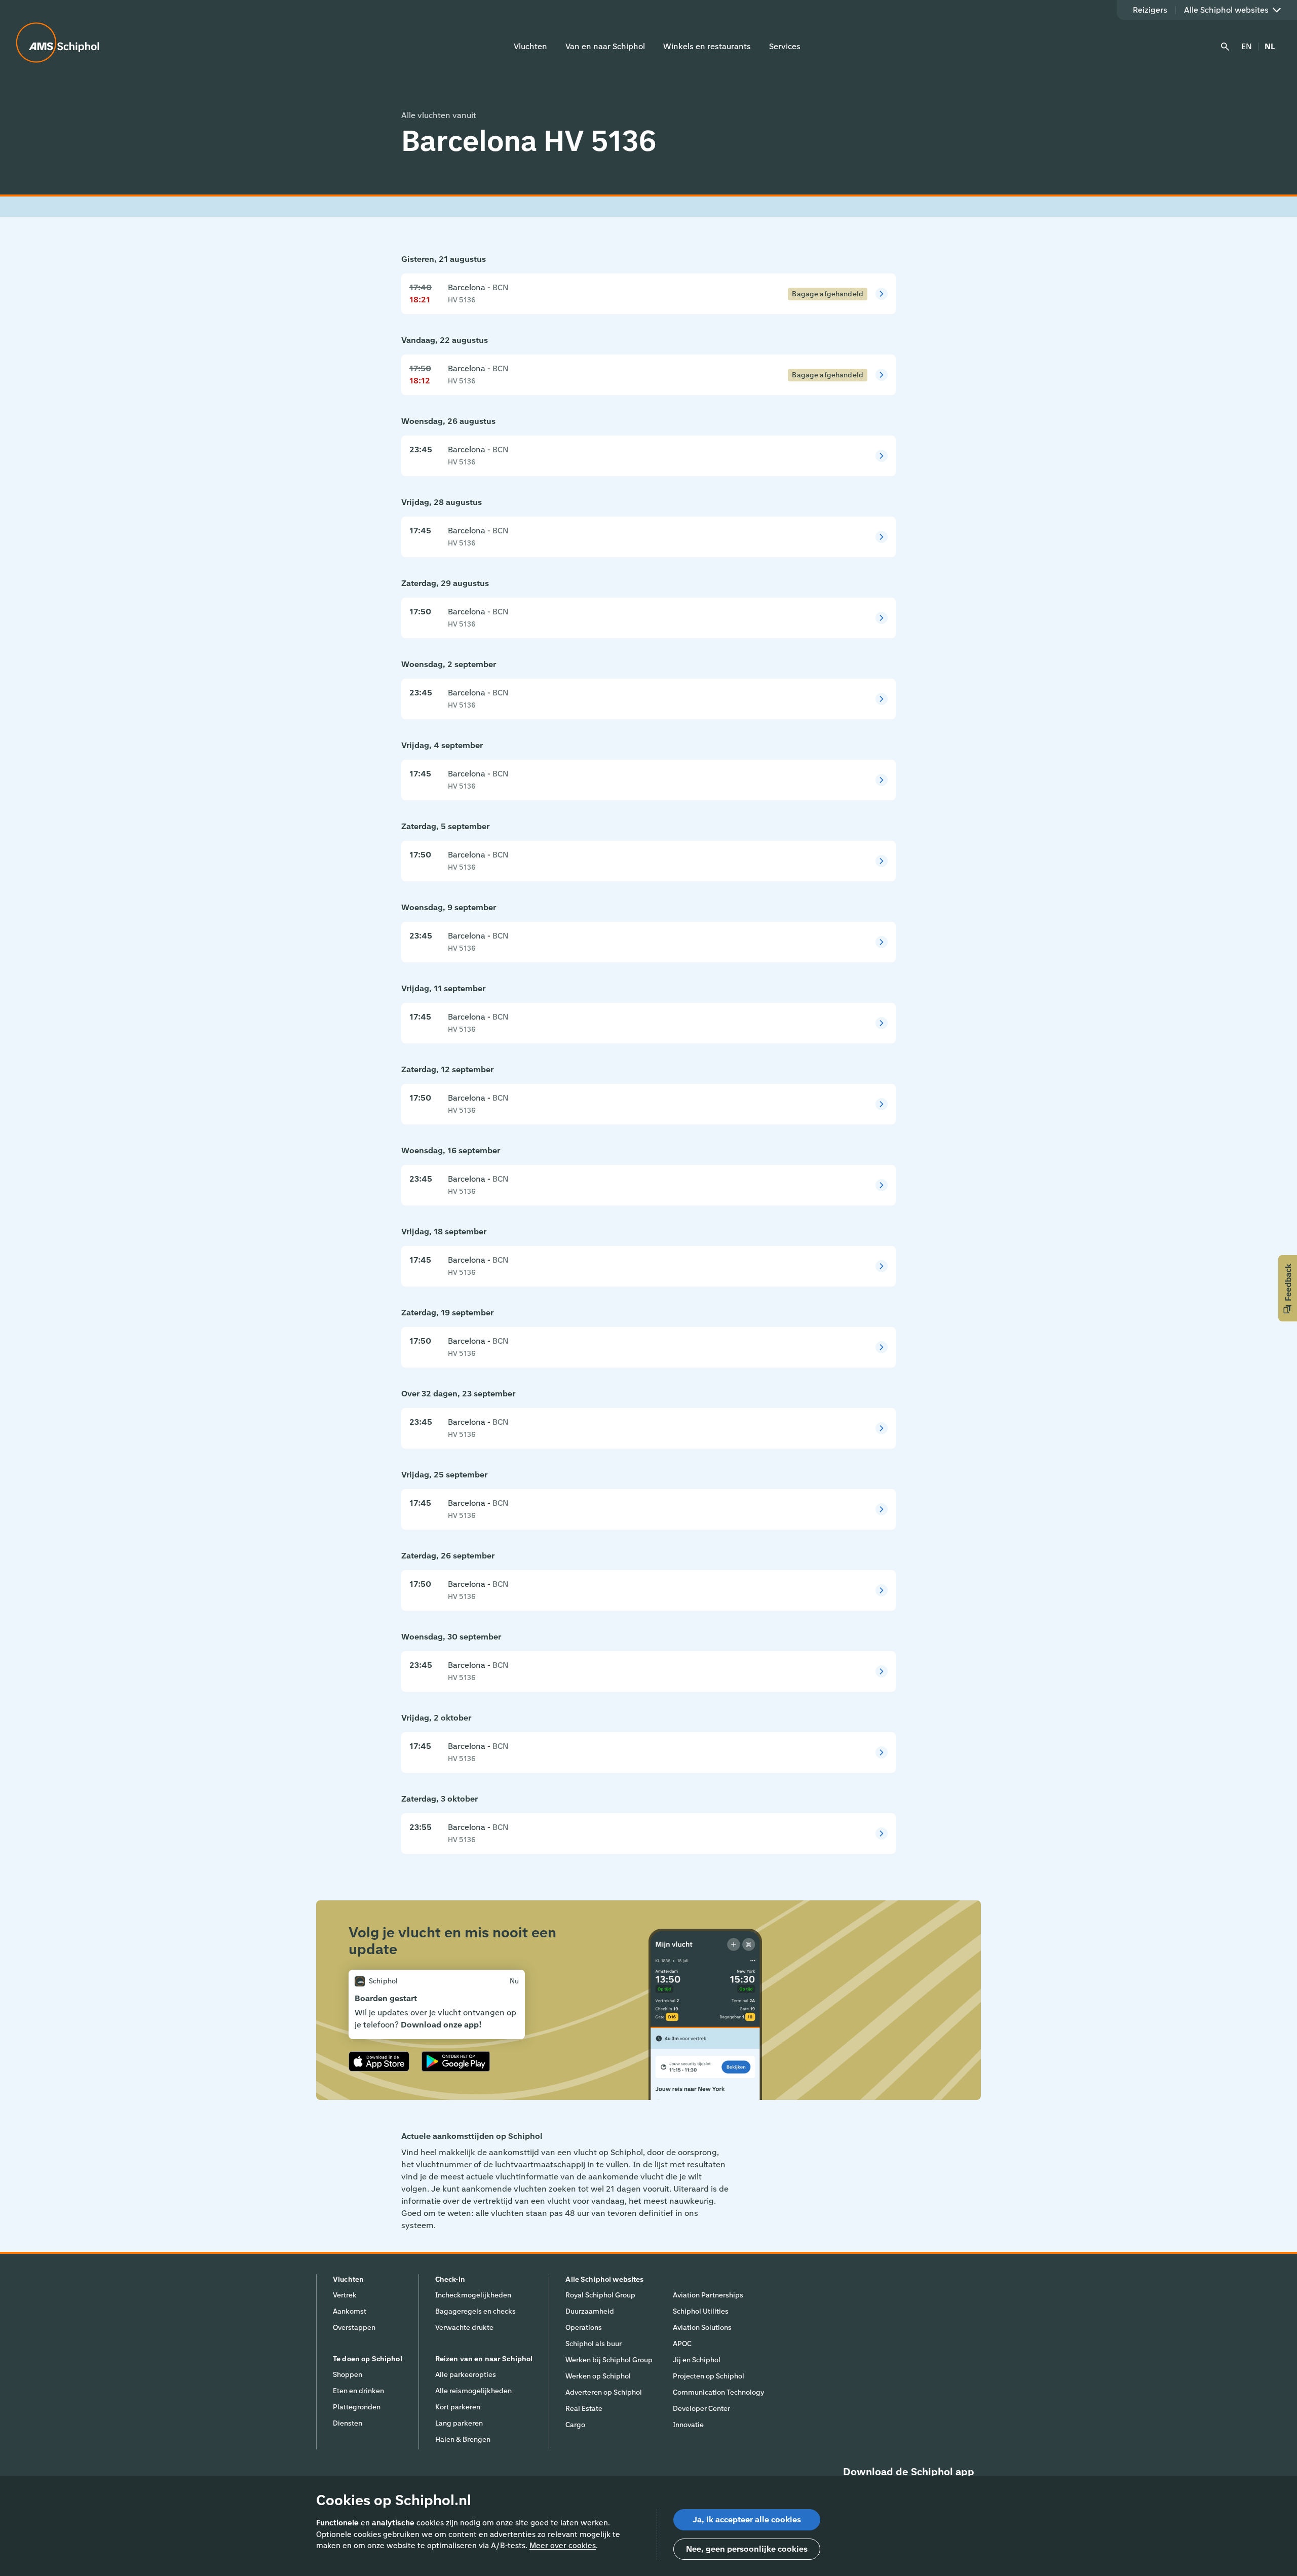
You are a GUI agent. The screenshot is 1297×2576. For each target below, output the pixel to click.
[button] (1288, 1288)
